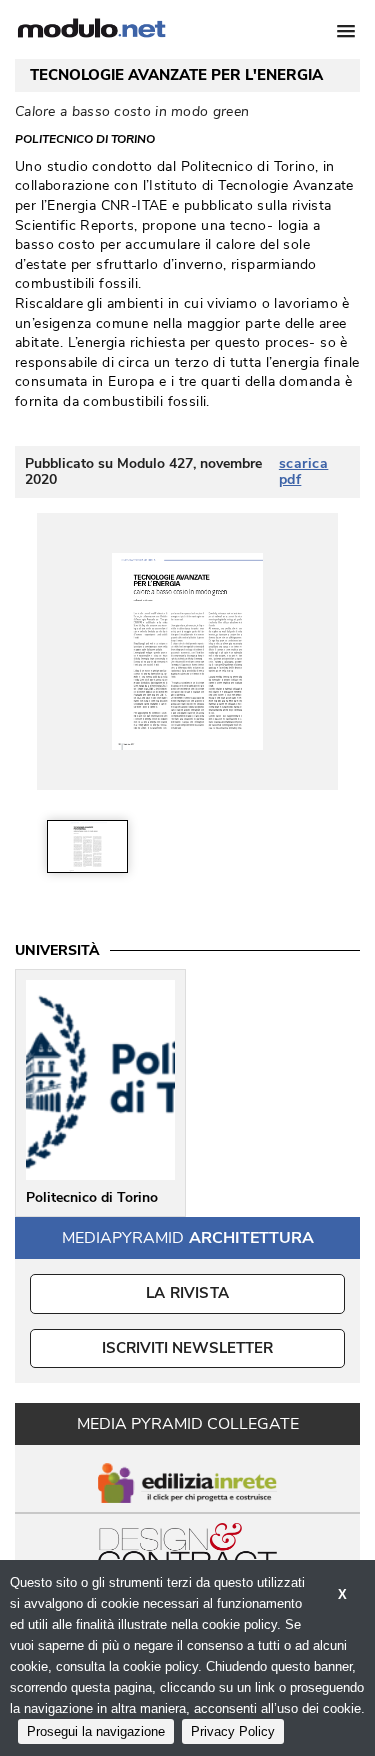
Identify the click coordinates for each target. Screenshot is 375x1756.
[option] (87, 846)
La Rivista (187, 1293)
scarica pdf (304, 472)
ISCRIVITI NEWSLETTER (187, 1348)
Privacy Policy (233, 1731)
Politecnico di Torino (85, 139)
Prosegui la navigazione (96, 1731)
